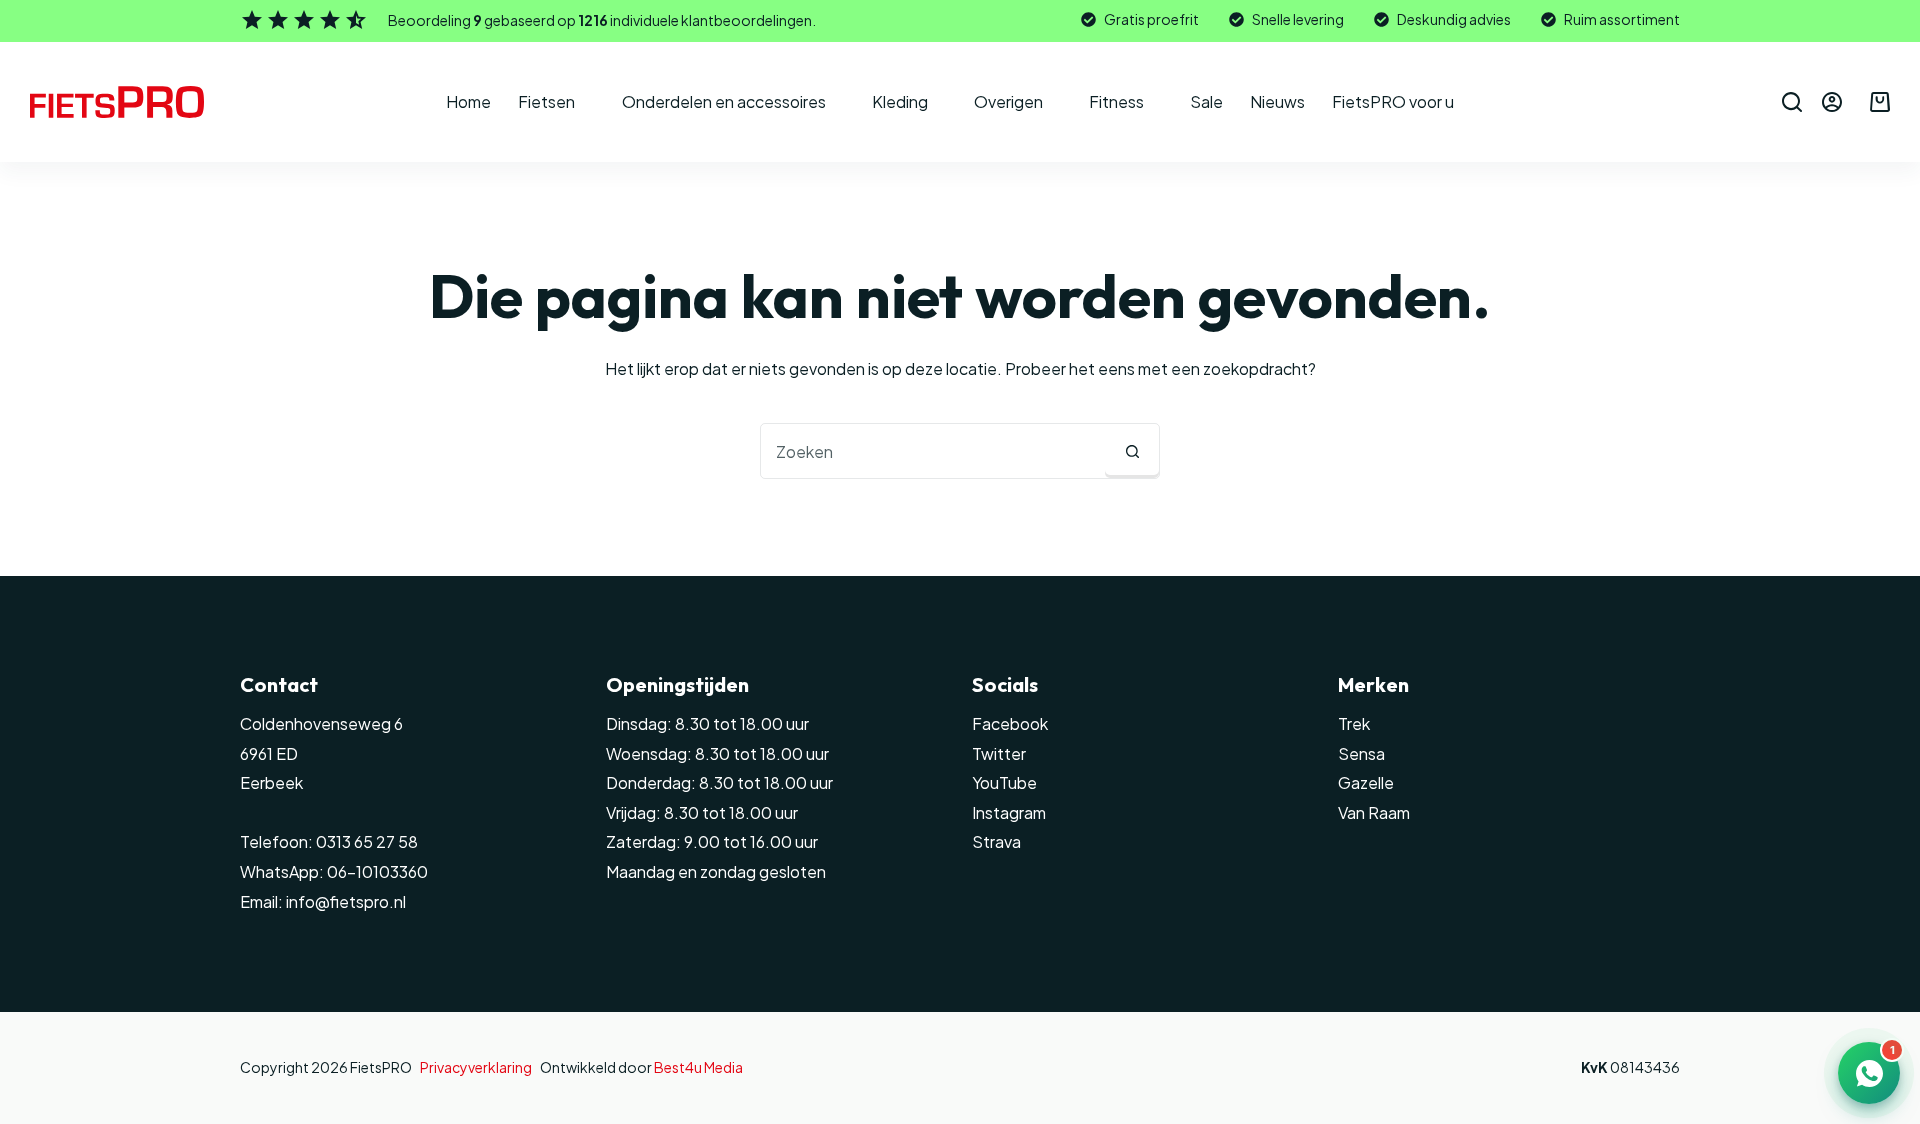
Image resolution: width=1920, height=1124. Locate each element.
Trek (1354, 723)
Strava (996, 841)
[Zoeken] (1792, 102)
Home (468, 101)
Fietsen (546, 101)
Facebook (1010, 723)
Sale (1206, 101)
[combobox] (933, 451)
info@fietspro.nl (344, 901)
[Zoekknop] (1132, 451)
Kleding (900, 101)
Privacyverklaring (476, 1067)
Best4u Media (698, 1067)
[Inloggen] (1832, 102)
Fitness (1116, 101)
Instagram (1009, 812)
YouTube (1004, 782)
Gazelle (1366, 782)
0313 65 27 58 (365, 841)
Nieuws (1277, 101)
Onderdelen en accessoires (724, 101)
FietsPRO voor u (1393, 101)
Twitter (999, 753)
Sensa (1361, 753)
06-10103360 (377, 871)
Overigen (1008, 101)
